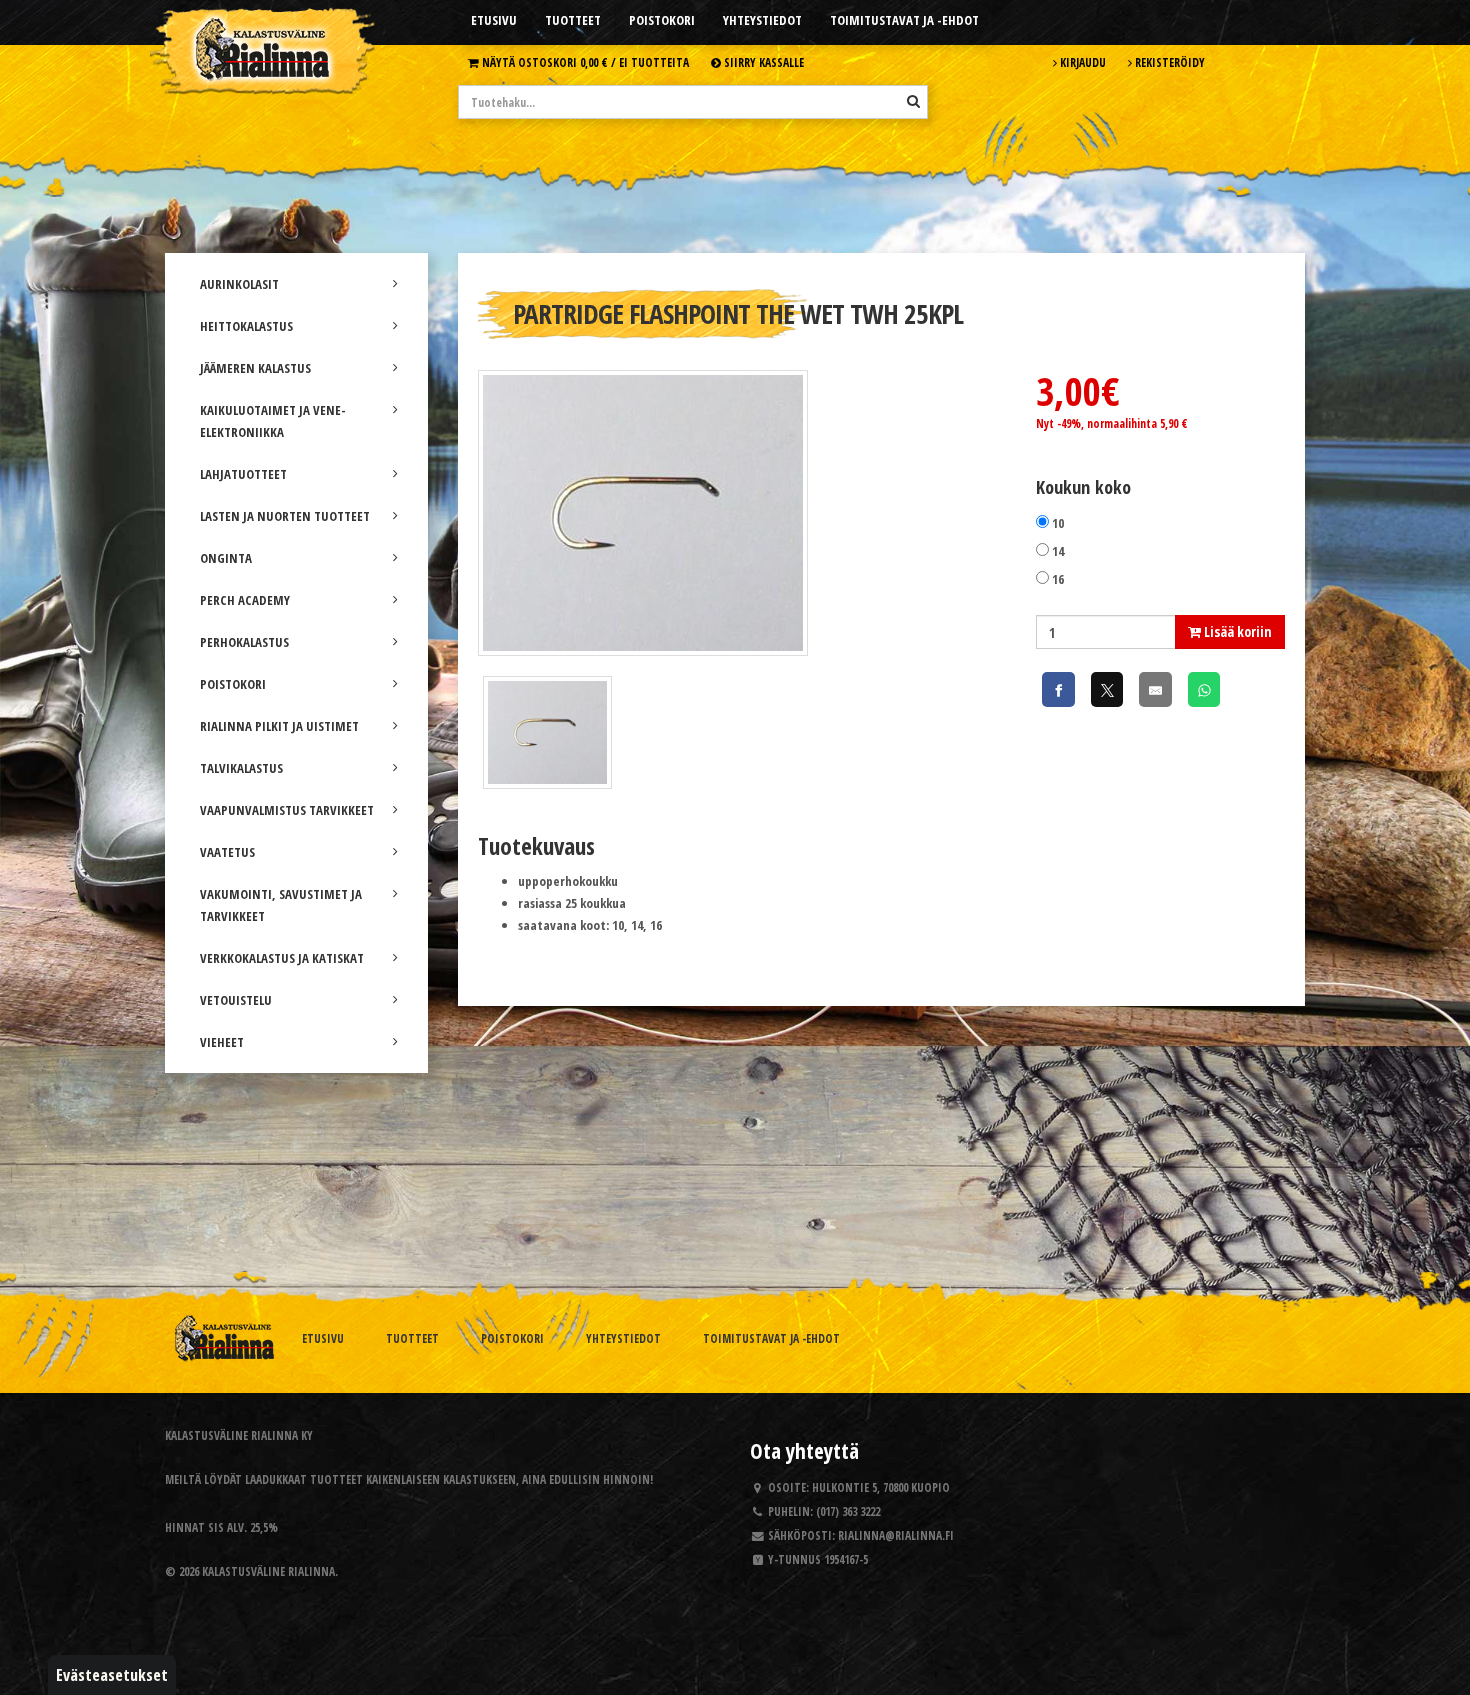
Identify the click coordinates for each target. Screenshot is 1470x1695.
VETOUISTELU (236, 1000)
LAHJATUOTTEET (243, 474)
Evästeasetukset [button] (112, 1675)
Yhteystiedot (762, 20)
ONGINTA (226, 558)
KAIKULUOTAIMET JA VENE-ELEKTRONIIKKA (273, 421)
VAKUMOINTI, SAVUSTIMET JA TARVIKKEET (281, 905)
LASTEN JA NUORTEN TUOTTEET (285, 516)
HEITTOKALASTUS (246, 326)
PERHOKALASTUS (244, 642)
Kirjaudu (1081, 62)
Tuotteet (573, 20)
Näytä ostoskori (584, 62)
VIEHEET (222, 1042)
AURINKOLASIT (239, 284)
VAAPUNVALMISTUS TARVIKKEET (287, 810)
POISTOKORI (233, 684)
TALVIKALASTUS (241, 768)
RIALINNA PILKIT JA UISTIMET (279, 726)
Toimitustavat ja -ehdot (904, 20)
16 (1058, 579)
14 (1058, 551)
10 (1058, 523)
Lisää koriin (1236, 631)
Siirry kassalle (762, 62)
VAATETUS (227, 852)
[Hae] (913, 101)
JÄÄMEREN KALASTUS (255, 368)
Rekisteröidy (1168, 62)
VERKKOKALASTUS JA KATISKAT (282, 958)
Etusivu (494, 20)
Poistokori (662, 20)
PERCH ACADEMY (245, 600)
